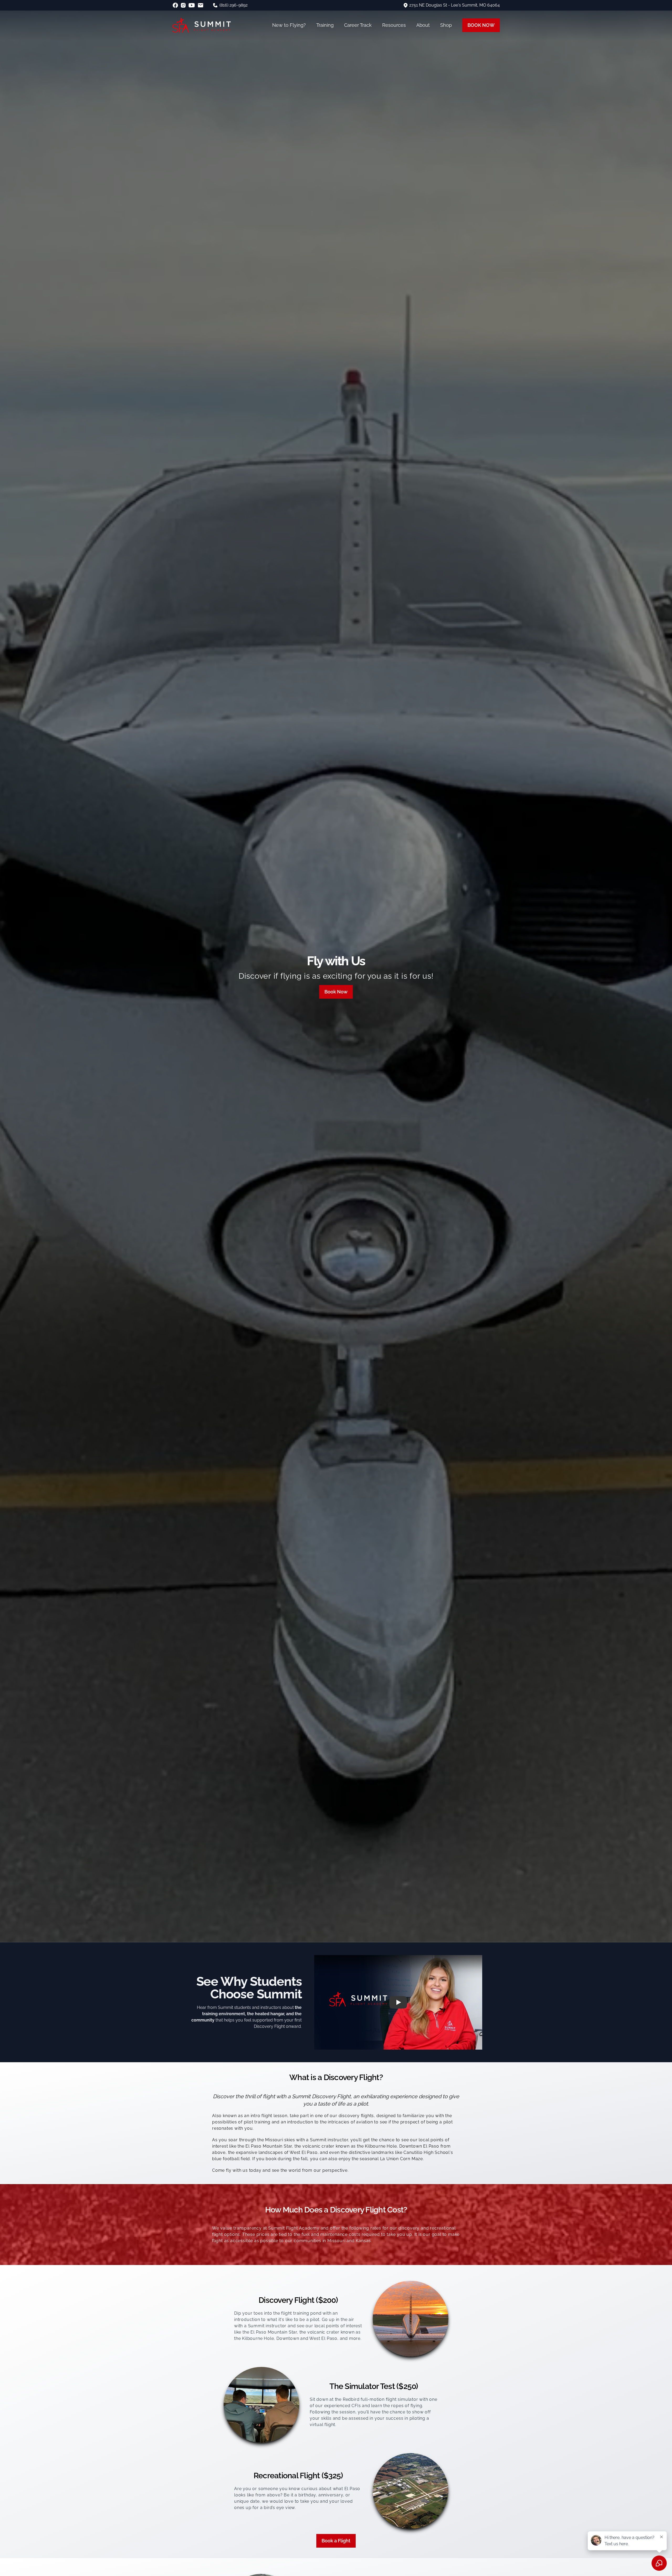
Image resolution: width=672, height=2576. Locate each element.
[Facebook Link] (175, 5)
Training (325, 25)
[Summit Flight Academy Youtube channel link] (192, 5)
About (423, 25)
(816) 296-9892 (233, 5)
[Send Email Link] (201, 5)
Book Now (336, 992)
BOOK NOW (481, 25)
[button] (398, 2002)
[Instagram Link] (183, 5)
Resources (394, 25)
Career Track (358, 25)
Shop (446, 25)
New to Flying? (289, 25)
